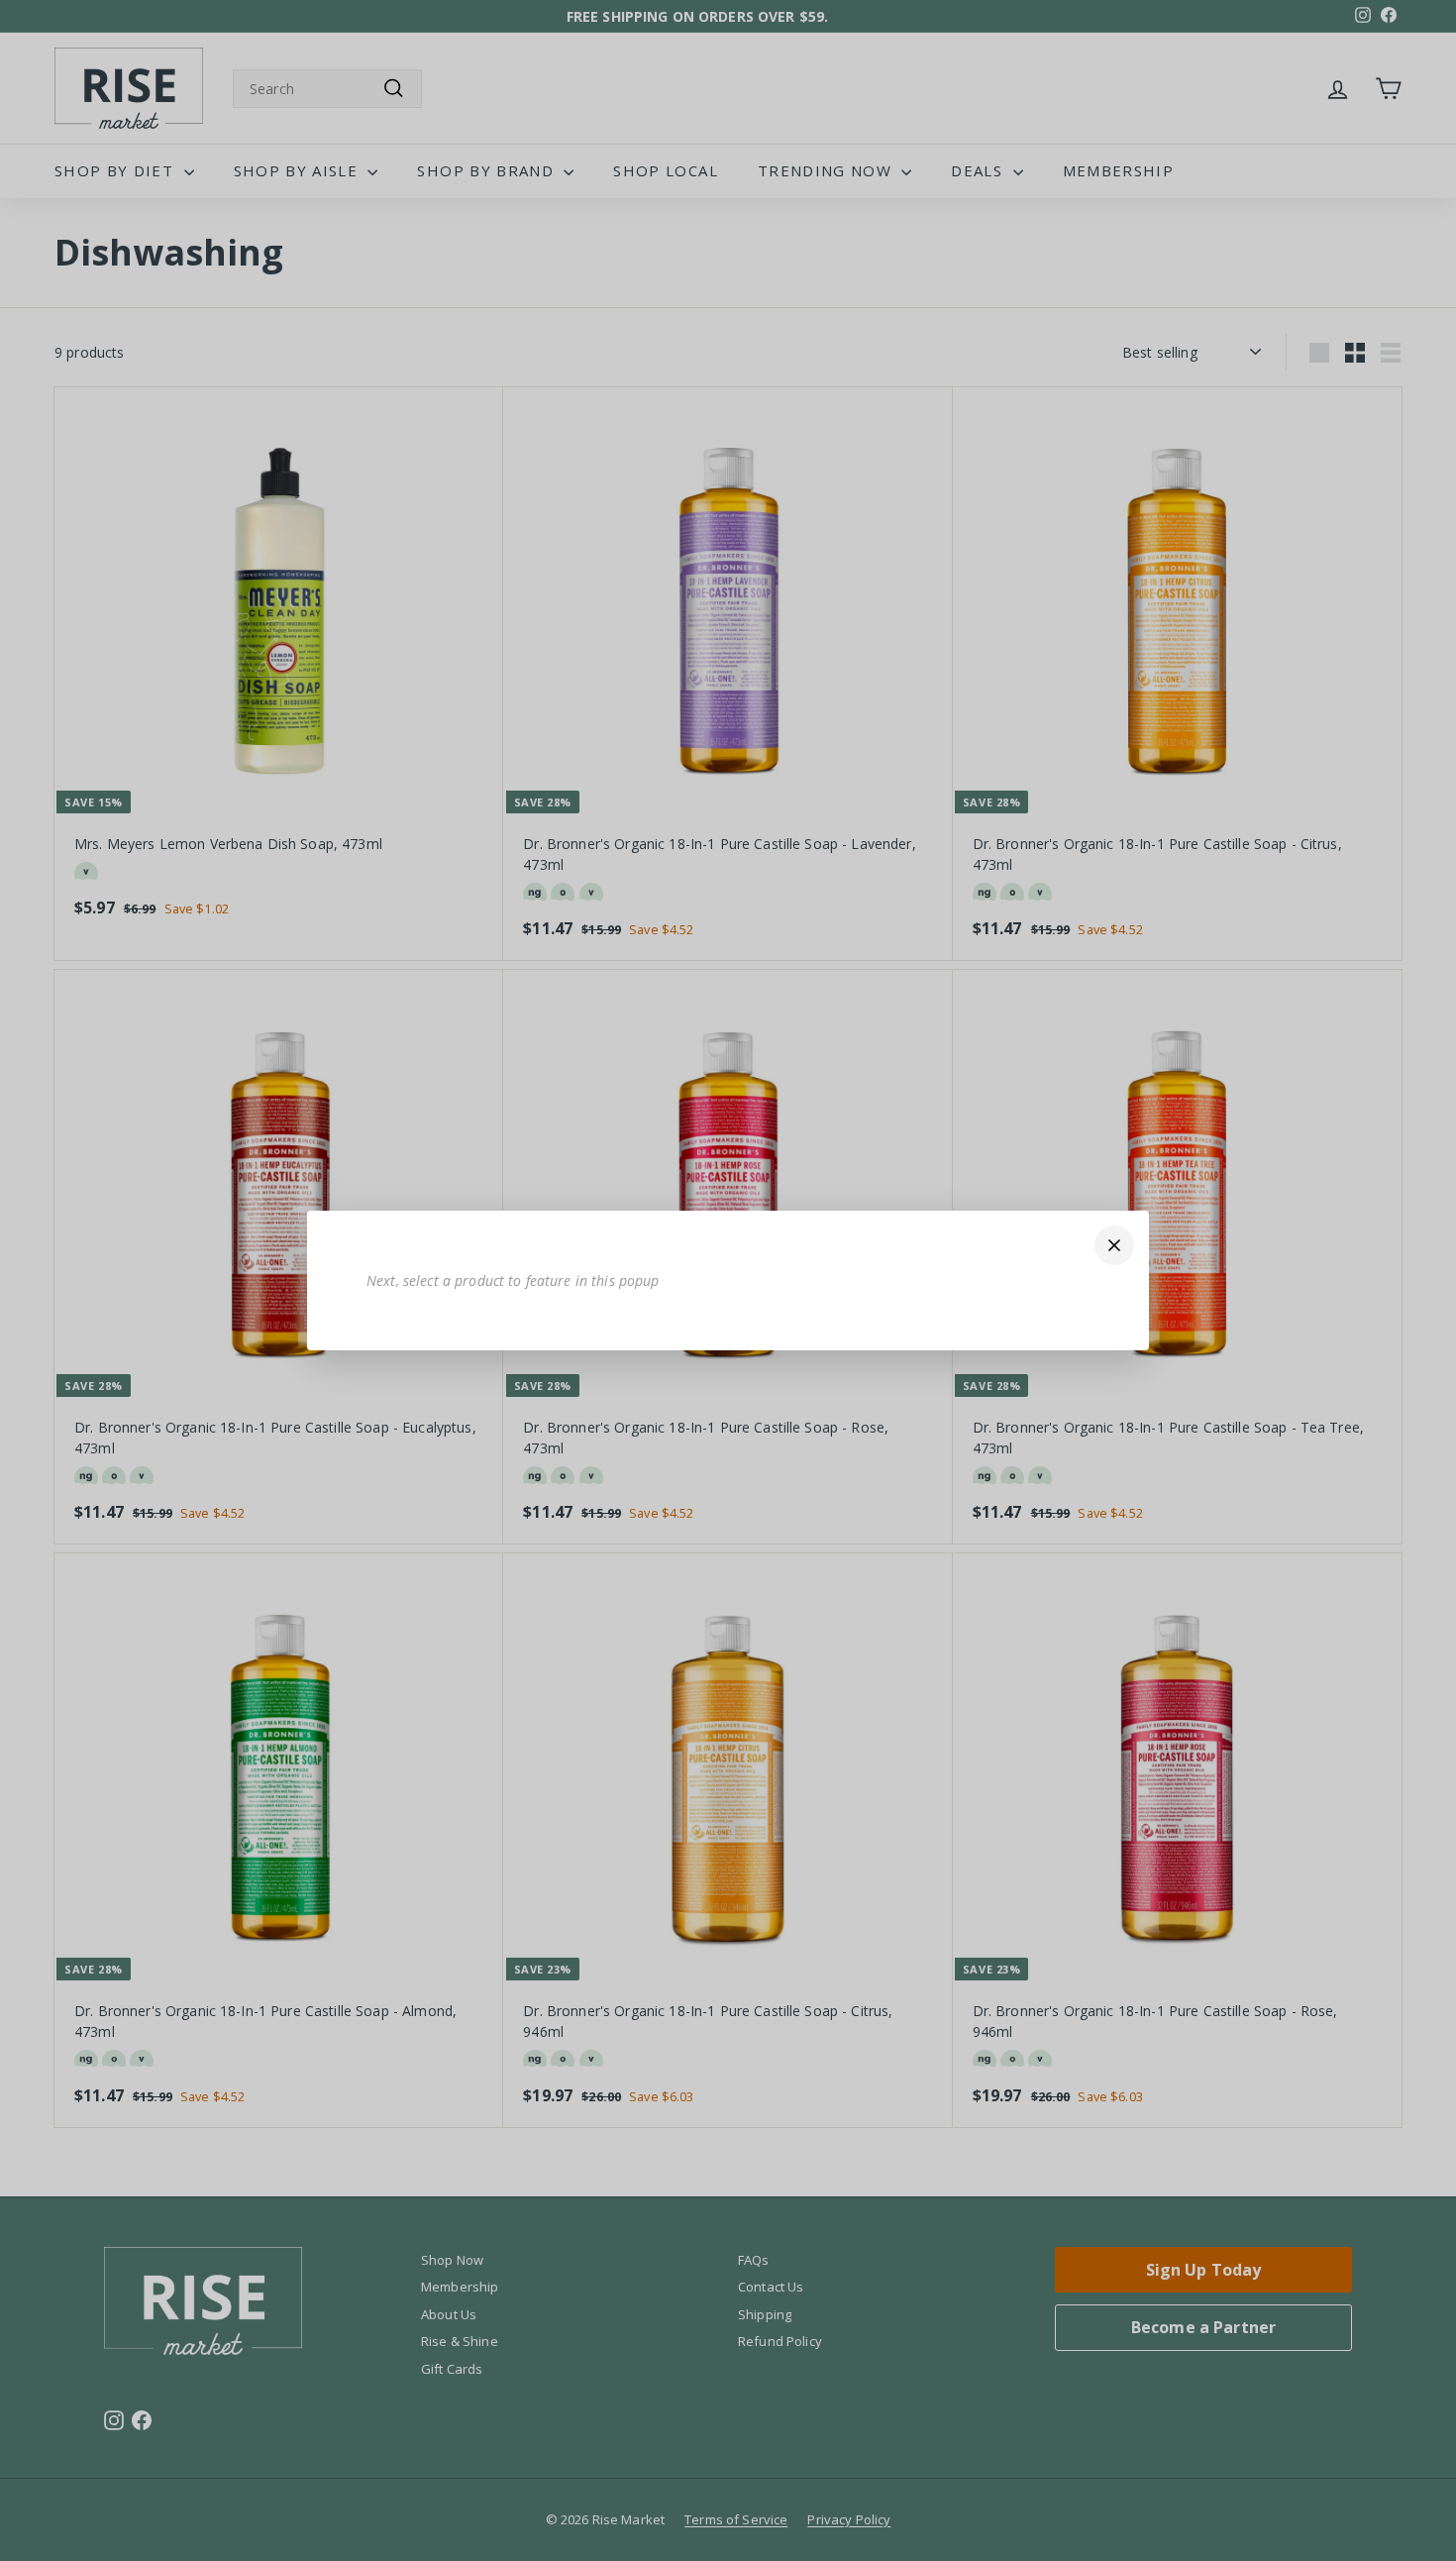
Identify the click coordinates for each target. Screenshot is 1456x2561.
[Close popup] (1114, 1245)
